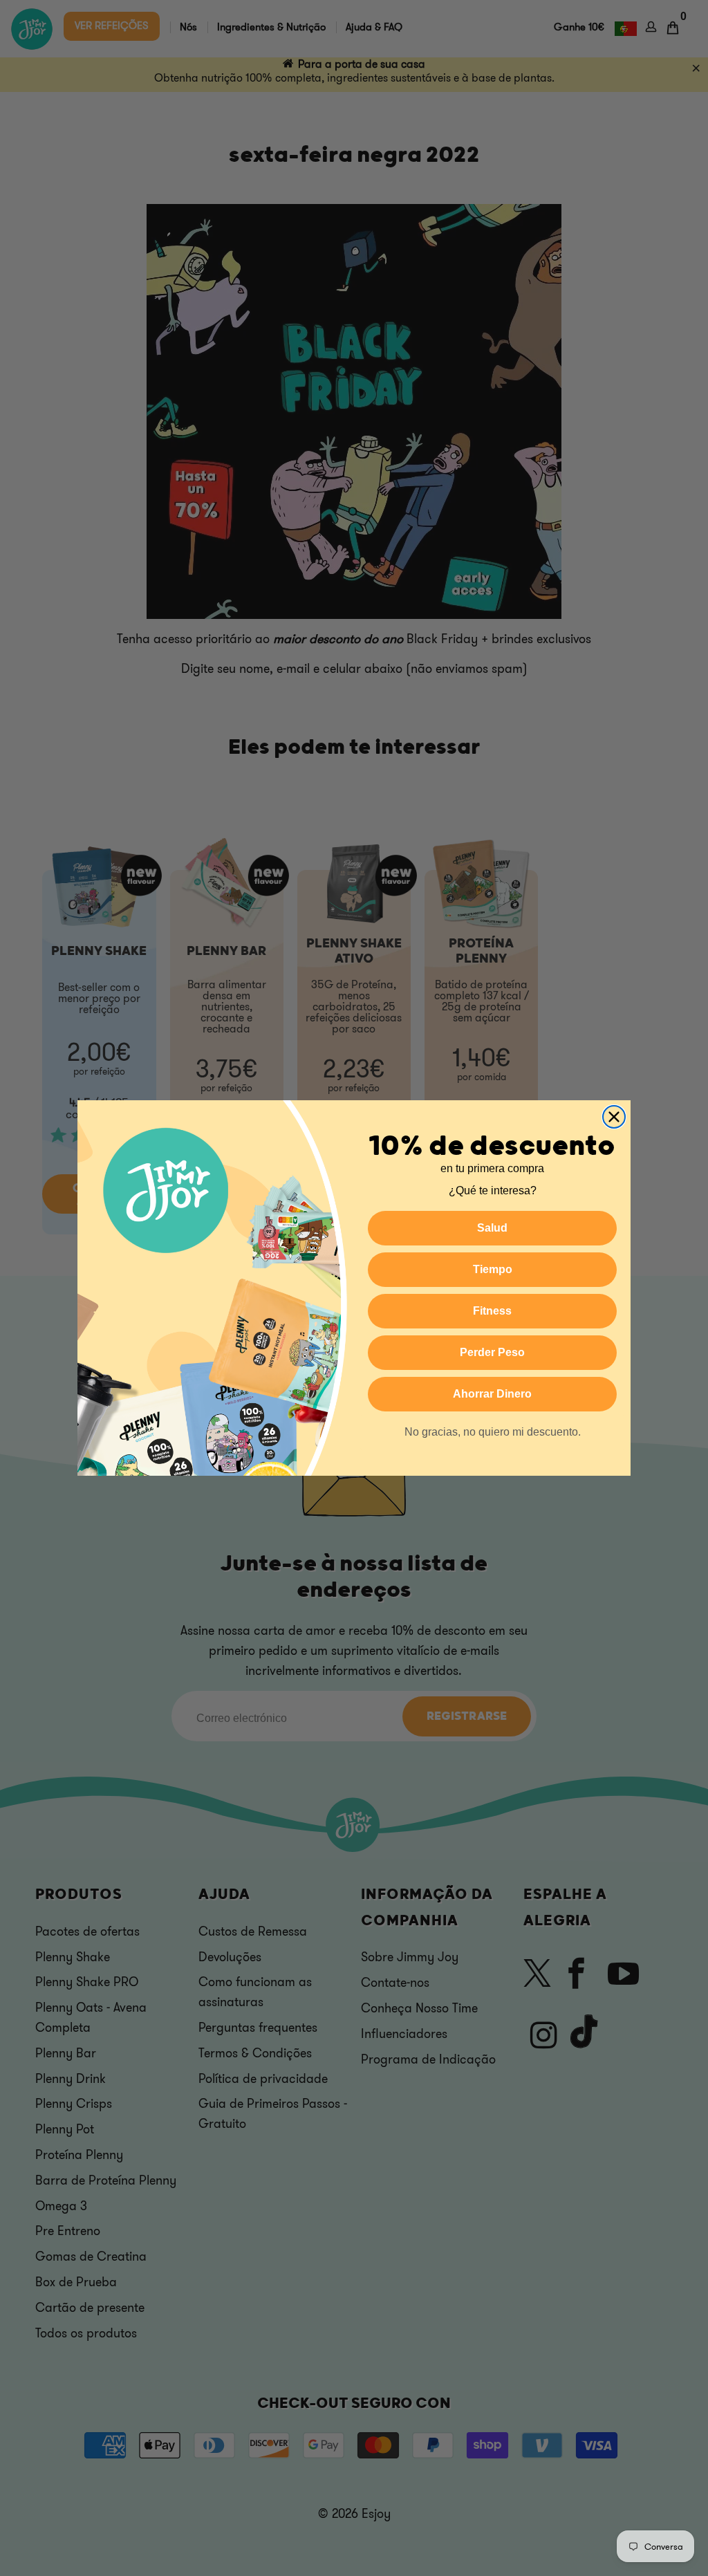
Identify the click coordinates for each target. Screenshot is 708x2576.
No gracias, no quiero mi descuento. (493, 1432)
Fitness (492, 1311)
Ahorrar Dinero (492, 1394)
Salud (492, 1228)
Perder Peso (492, 1352)
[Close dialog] (614, 1117)
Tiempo (493, 1269)
